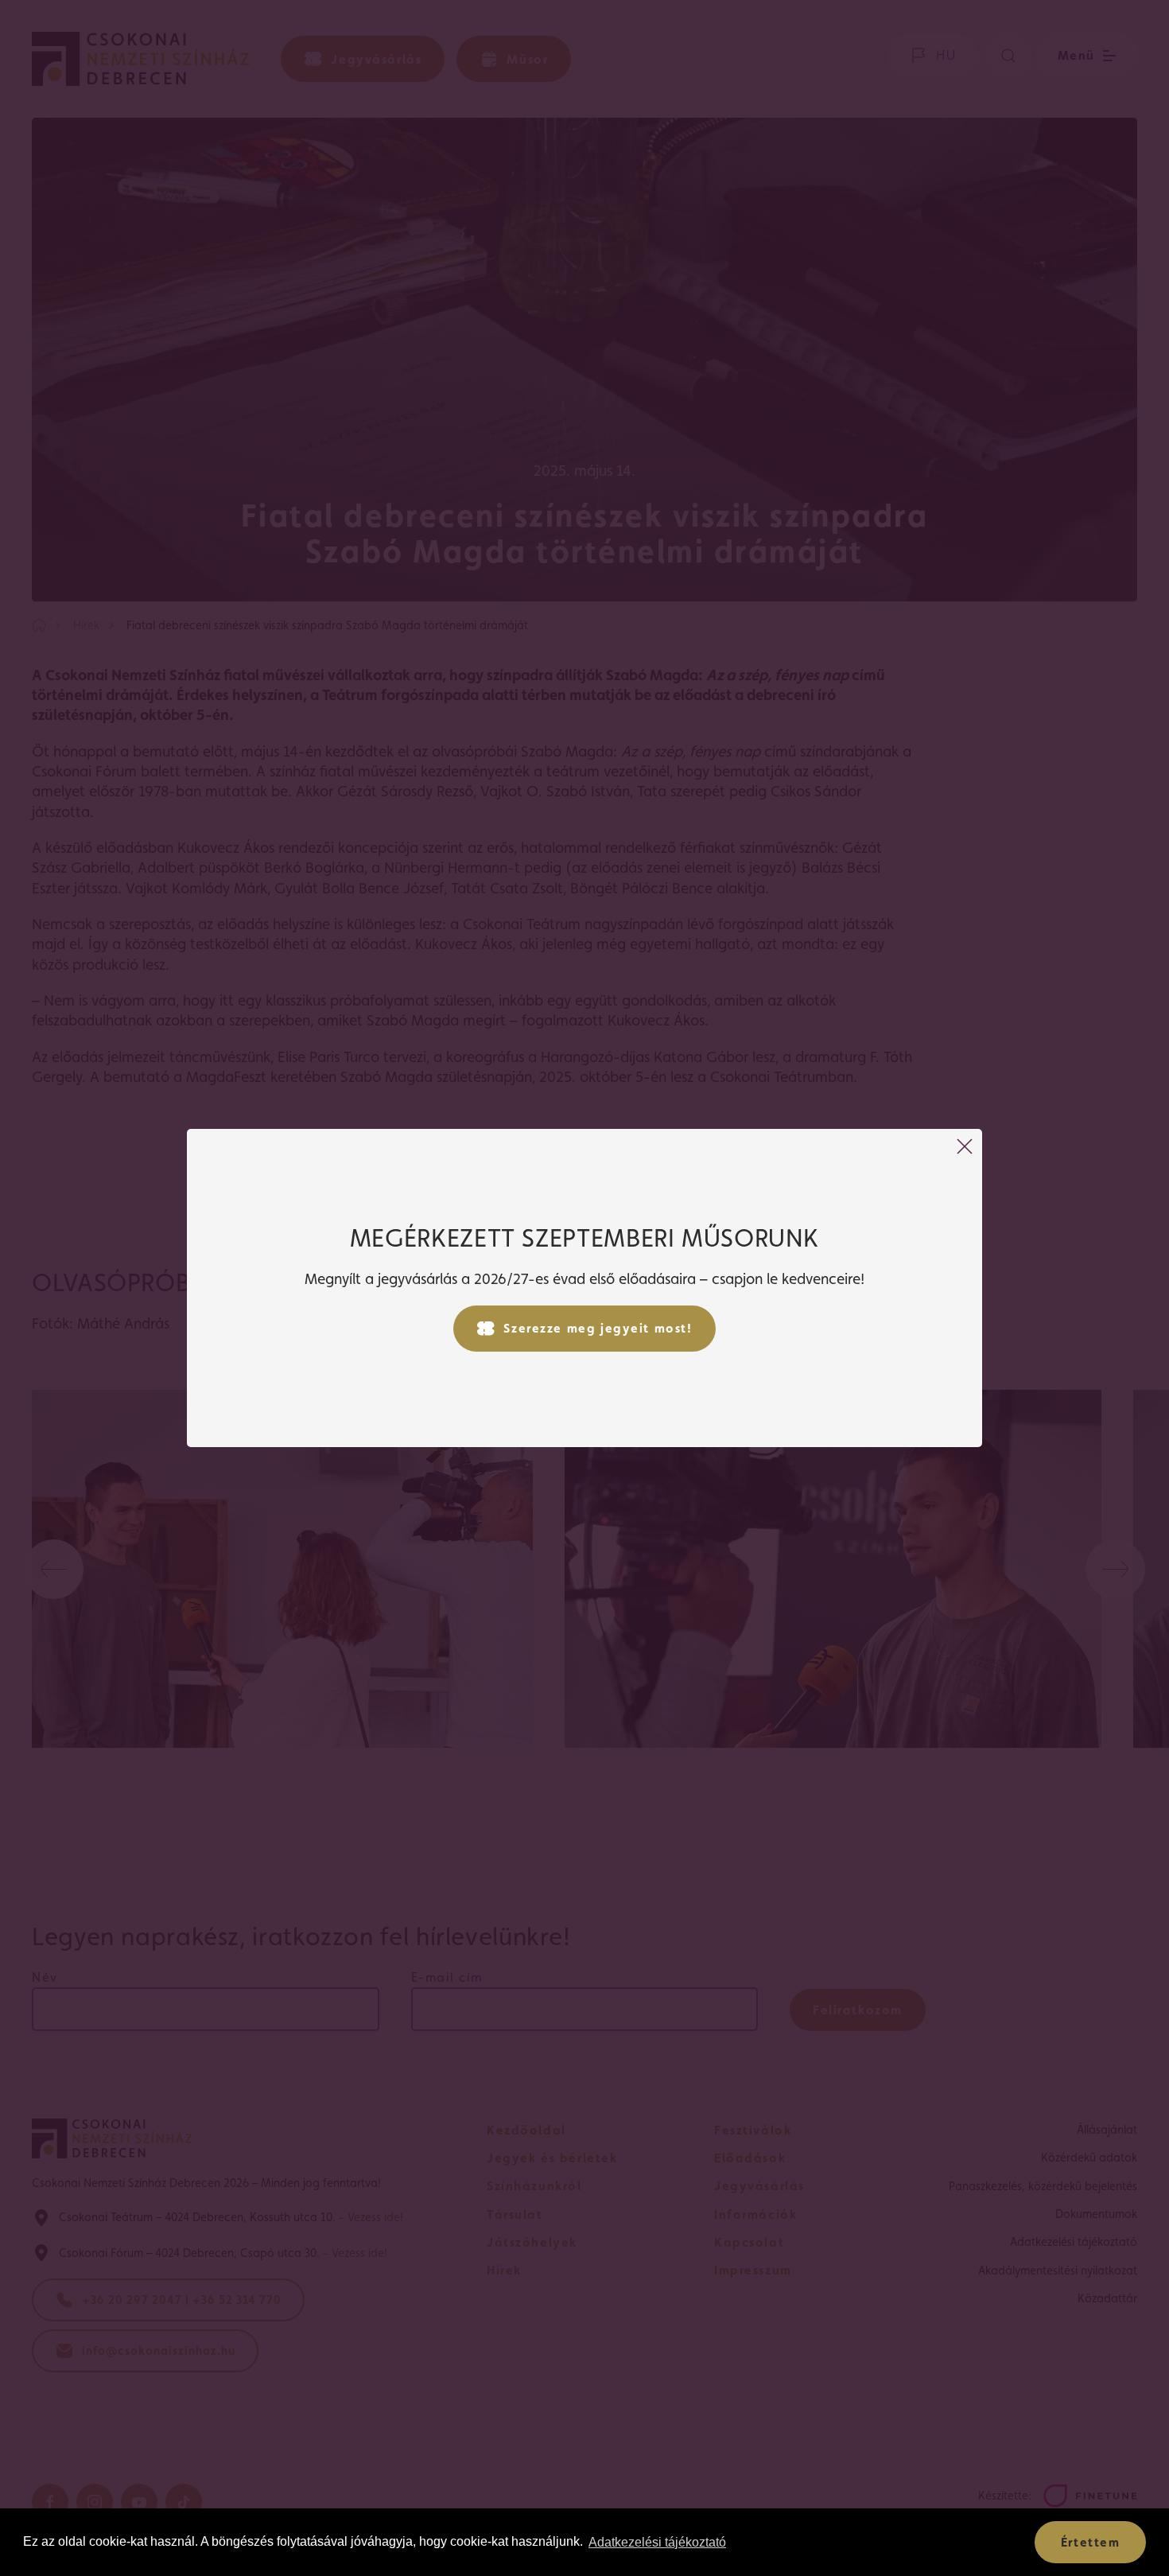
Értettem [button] (1091, 2542)
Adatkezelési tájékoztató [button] (657, 2542)
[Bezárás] (965, 1146)
